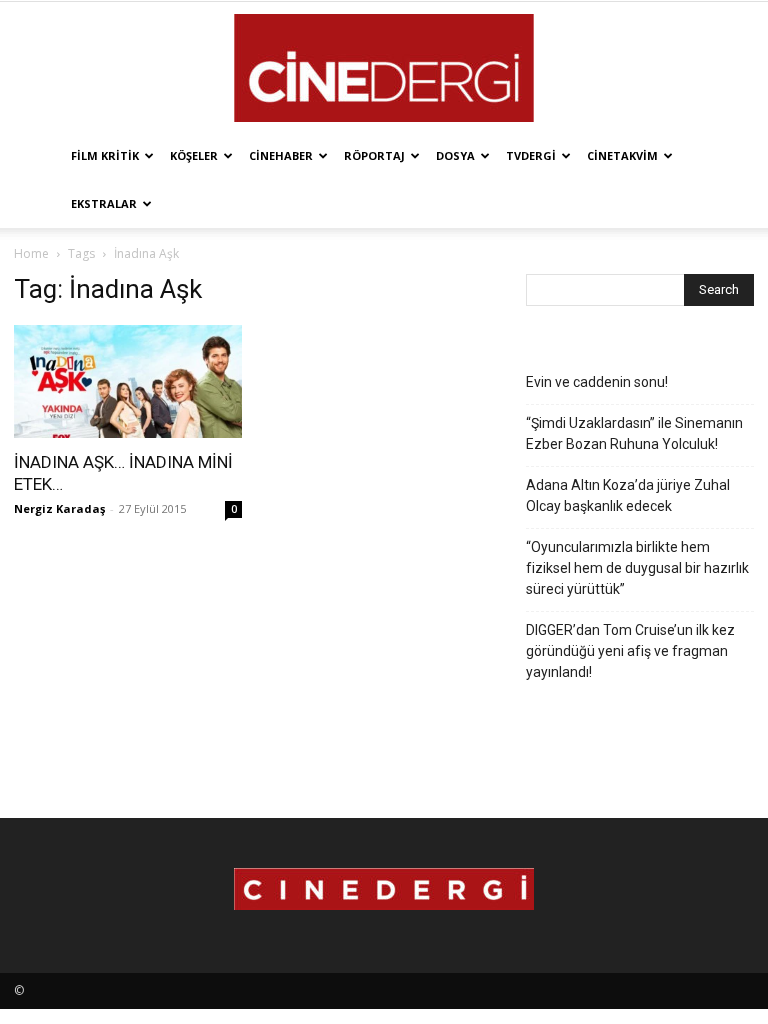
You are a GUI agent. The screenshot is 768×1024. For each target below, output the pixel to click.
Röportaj (374, 155)
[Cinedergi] (384, 68)
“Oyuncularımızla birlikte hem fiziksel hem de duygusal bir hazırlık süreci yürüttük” (637, 568)
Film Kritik (105, 155)
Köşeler (194, 155)
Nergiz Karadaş (59, 508)
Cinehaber (281, 155)
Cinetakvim (622, 155)
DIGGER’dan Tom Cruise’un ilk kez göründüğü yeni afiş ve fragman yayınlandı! (630, 651)
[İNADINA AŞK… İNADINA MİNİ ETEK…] (128, 381)
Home (31, 253)
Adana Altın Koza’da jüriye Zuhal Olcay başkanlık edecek (628, 495)
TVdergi (531, 155)
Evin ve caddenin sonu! (597, 382)
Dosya (455, 155)
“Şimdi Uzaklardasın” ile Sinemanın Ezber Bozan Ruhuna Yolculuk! (634, 433)
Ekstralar (104, 203)
